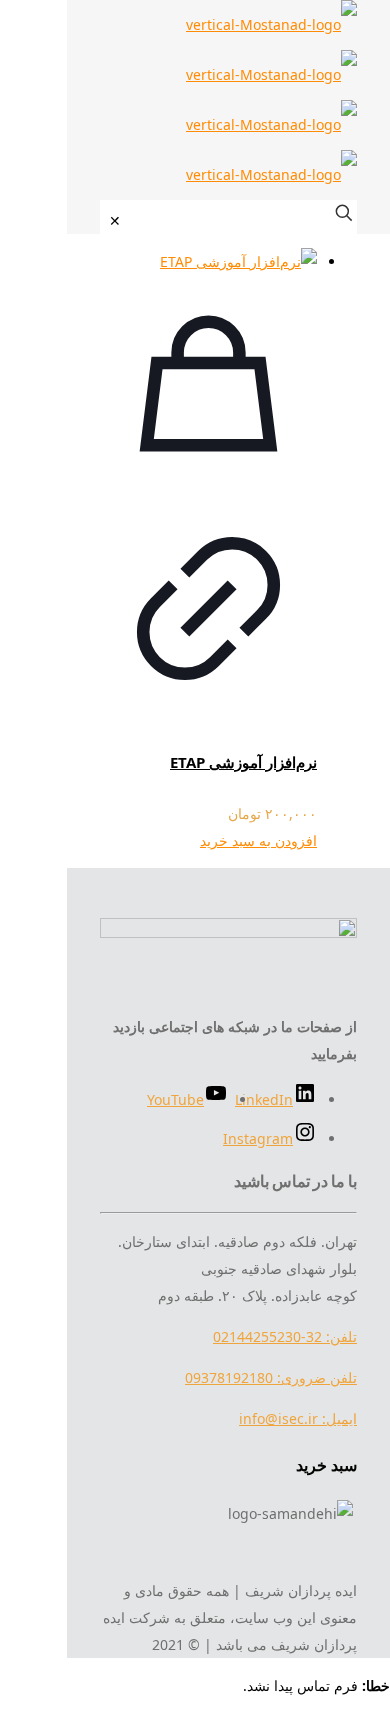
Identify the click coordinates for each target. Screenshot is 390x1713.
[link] (115, 220)
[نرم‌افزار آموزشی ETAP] (208, 261)
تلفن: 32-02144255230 (285, 1336)
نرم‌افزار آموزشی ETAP (243, 762)
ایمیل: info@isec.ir (298, 1418)
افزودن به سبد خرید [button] (258, 840)
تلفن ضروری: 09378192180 (271, 1377)
